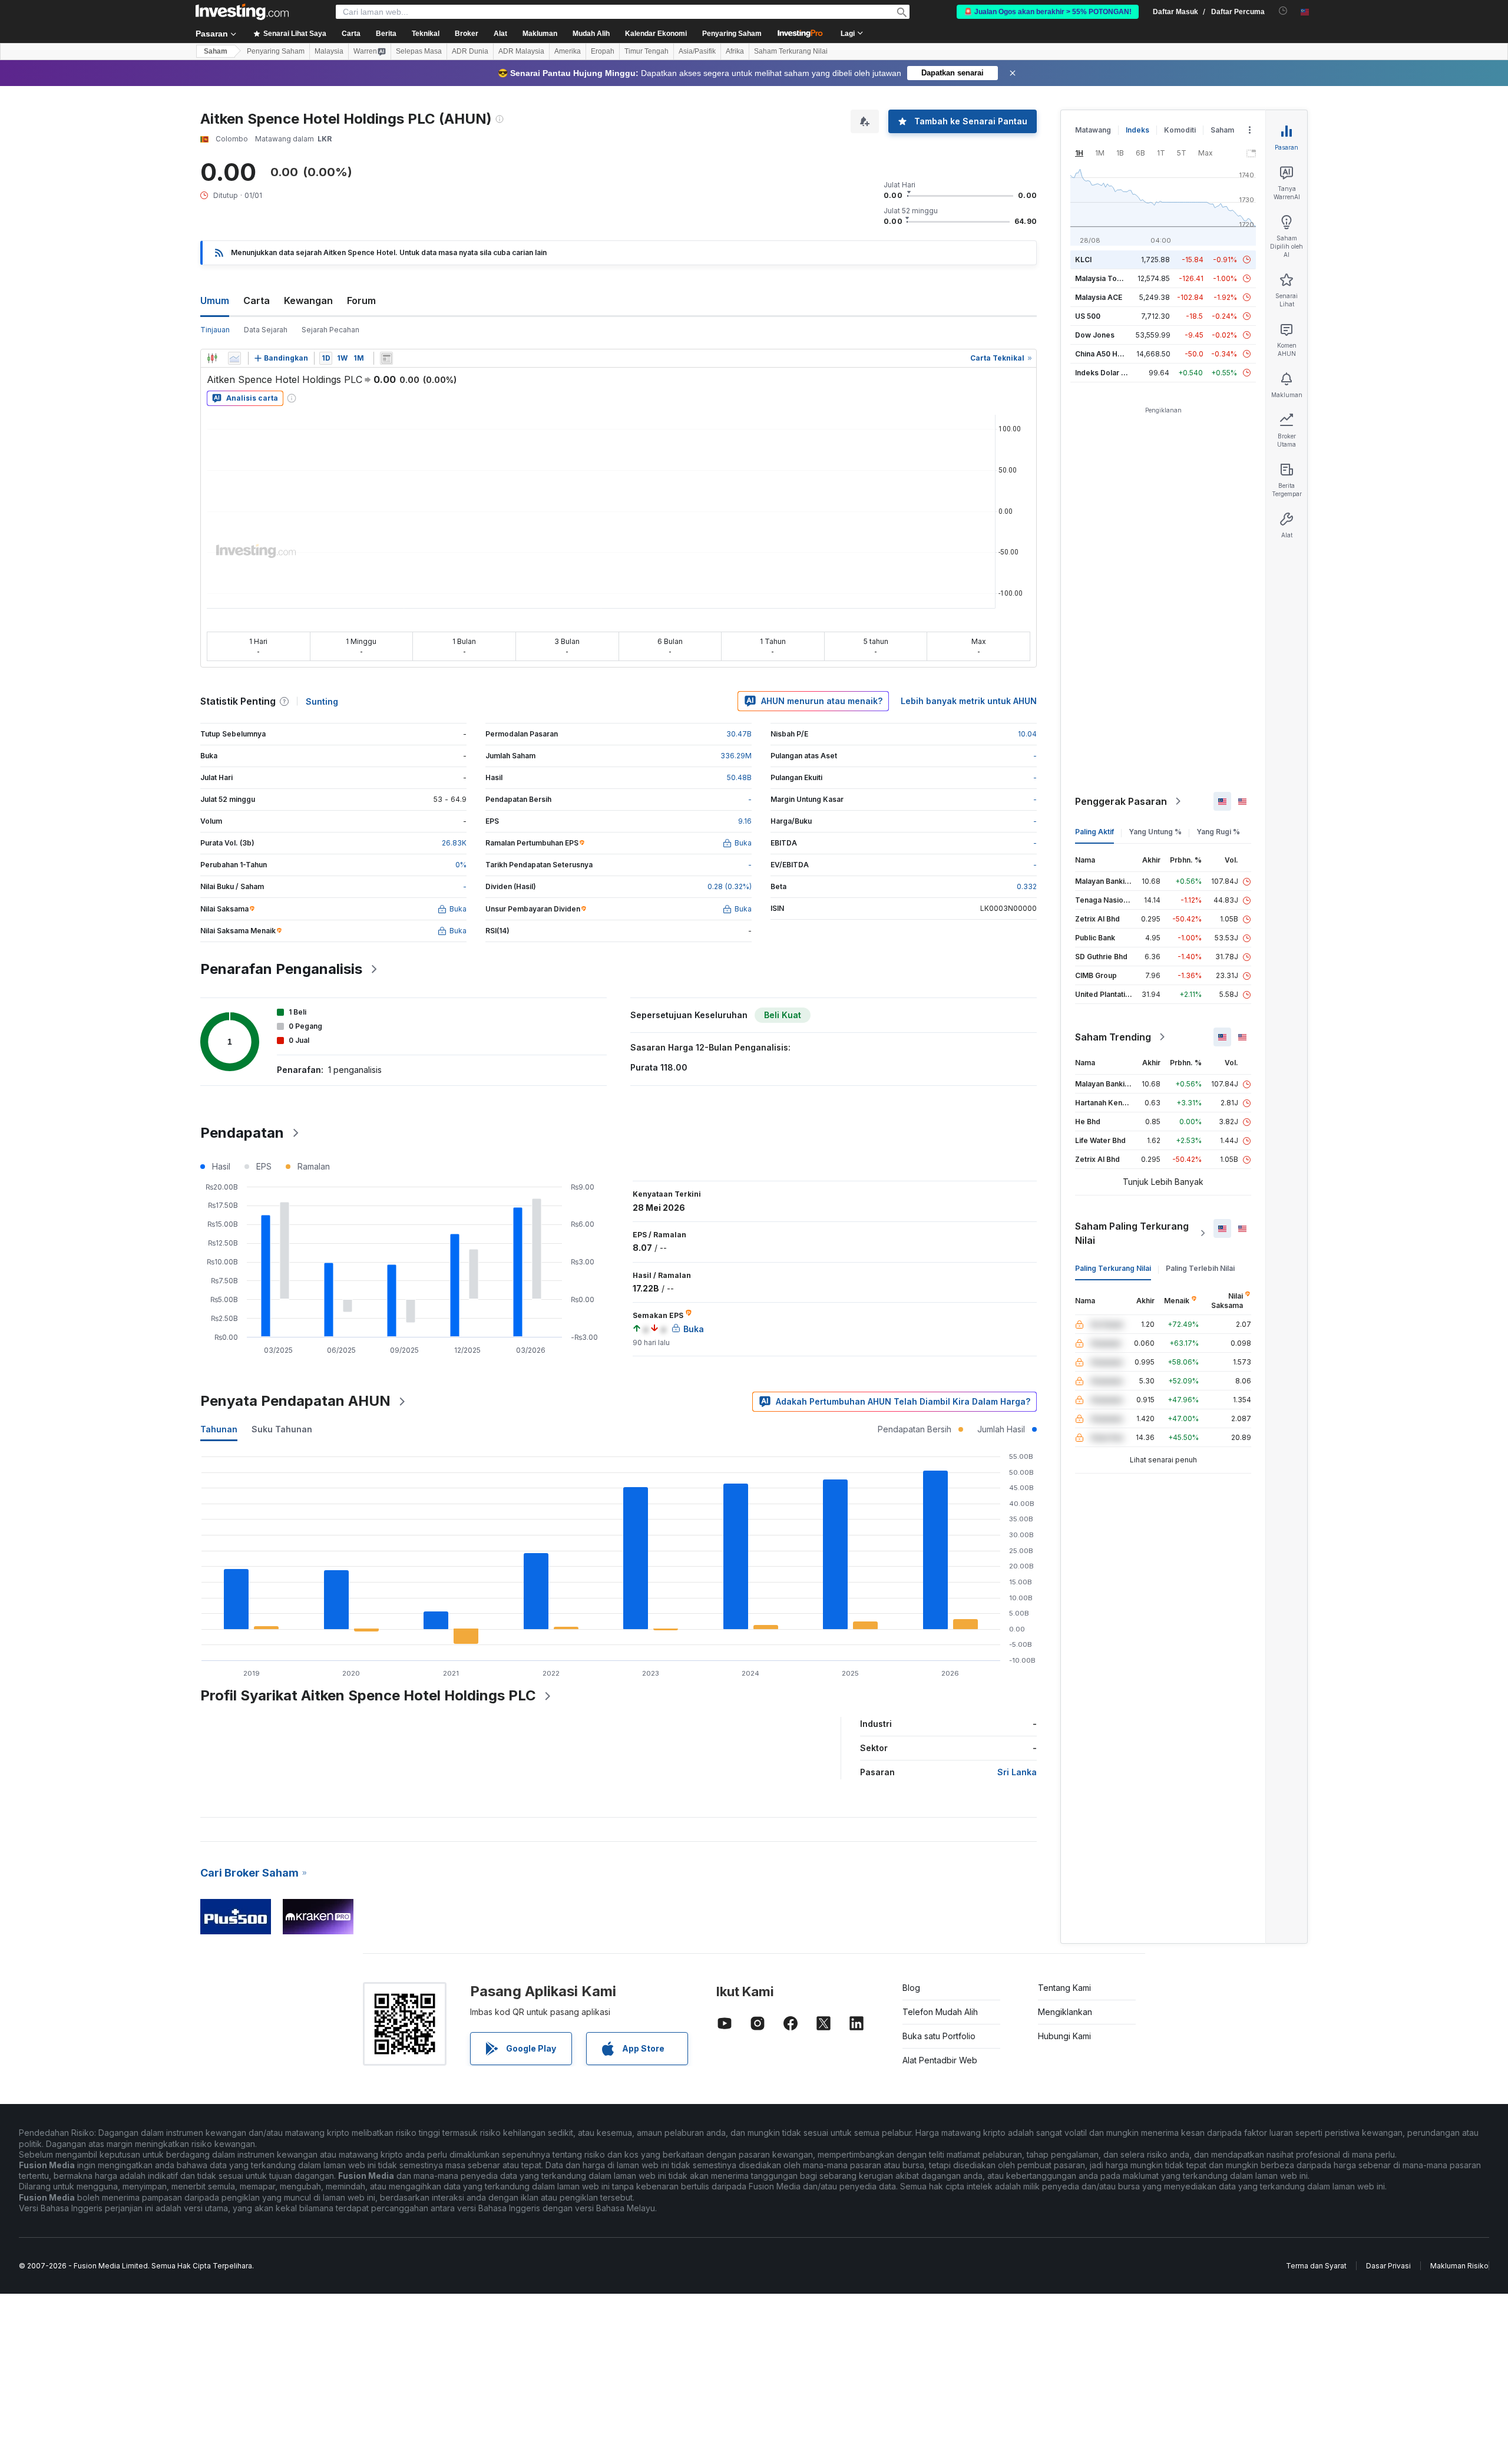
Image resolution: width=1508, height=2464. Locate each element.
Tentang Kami (1064, 1988)
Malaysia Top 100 (1105, 278)
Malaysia (329, 51)
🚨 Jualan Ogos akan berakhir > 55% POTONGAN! (1048, 12)
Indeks (1137, 130)
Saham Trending (1113, 1037)
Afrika (735, 51)
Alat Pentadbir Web (940, 2060)
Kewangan (308, 300)
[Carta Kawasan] (234, 358)
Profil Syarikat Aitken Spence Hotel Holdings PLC (368, 1695)
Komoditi (1180, 130)
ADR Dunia (470, 51)
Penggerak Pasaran (1121, 801)
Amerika (568, 51)
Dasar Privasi (1388, 2266)
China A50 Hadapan (1109, 354)
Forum (361, 300)
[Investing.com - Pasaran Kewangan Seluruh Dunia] (242, 12)
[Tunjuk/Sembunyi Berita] (386, 358)
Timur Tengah (646, 51)
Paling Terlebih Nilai (1200, 1268)
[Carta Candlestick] (212, 358)
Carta (257, 300)
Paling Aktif (1094, 832)
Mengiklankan (1065, 2012)
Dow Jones (1095, 335)
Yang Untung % (1155, 832)
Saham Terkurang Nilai (791, 51)
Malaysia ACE (1099, 297)
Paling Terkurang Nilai (1113, 1268)
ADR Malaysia (521, 51)
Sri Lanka (1017, 1772)
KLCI (1083, 260)
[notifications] (1283, 11)
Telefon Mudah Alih (940, 2012)
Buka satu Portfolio (939, 2036)
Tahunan (219, 1429)
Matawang (1093, 130)
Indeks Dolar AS (1103, 373)
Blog (911, 1988)
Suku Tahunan (282, 1429)
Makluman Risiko (1459, 2266)
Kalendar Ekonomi (656, 34)
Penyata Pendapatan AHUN (295, 1401)
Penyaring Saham (732, 34)
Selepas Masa (419, 51)
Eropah (603, 51)
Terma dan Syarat (1316, 2266)
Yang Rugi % (1218, 832)
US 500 (1088, 316)
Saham (216, 51)
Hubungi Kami (1064, 2036)
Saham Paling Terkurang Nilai (1132, 1233)
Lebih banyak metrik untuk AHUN (969, 701)
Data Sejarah (266, 330)
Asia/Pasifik (697, 51)
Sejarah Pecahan (330, 330)
